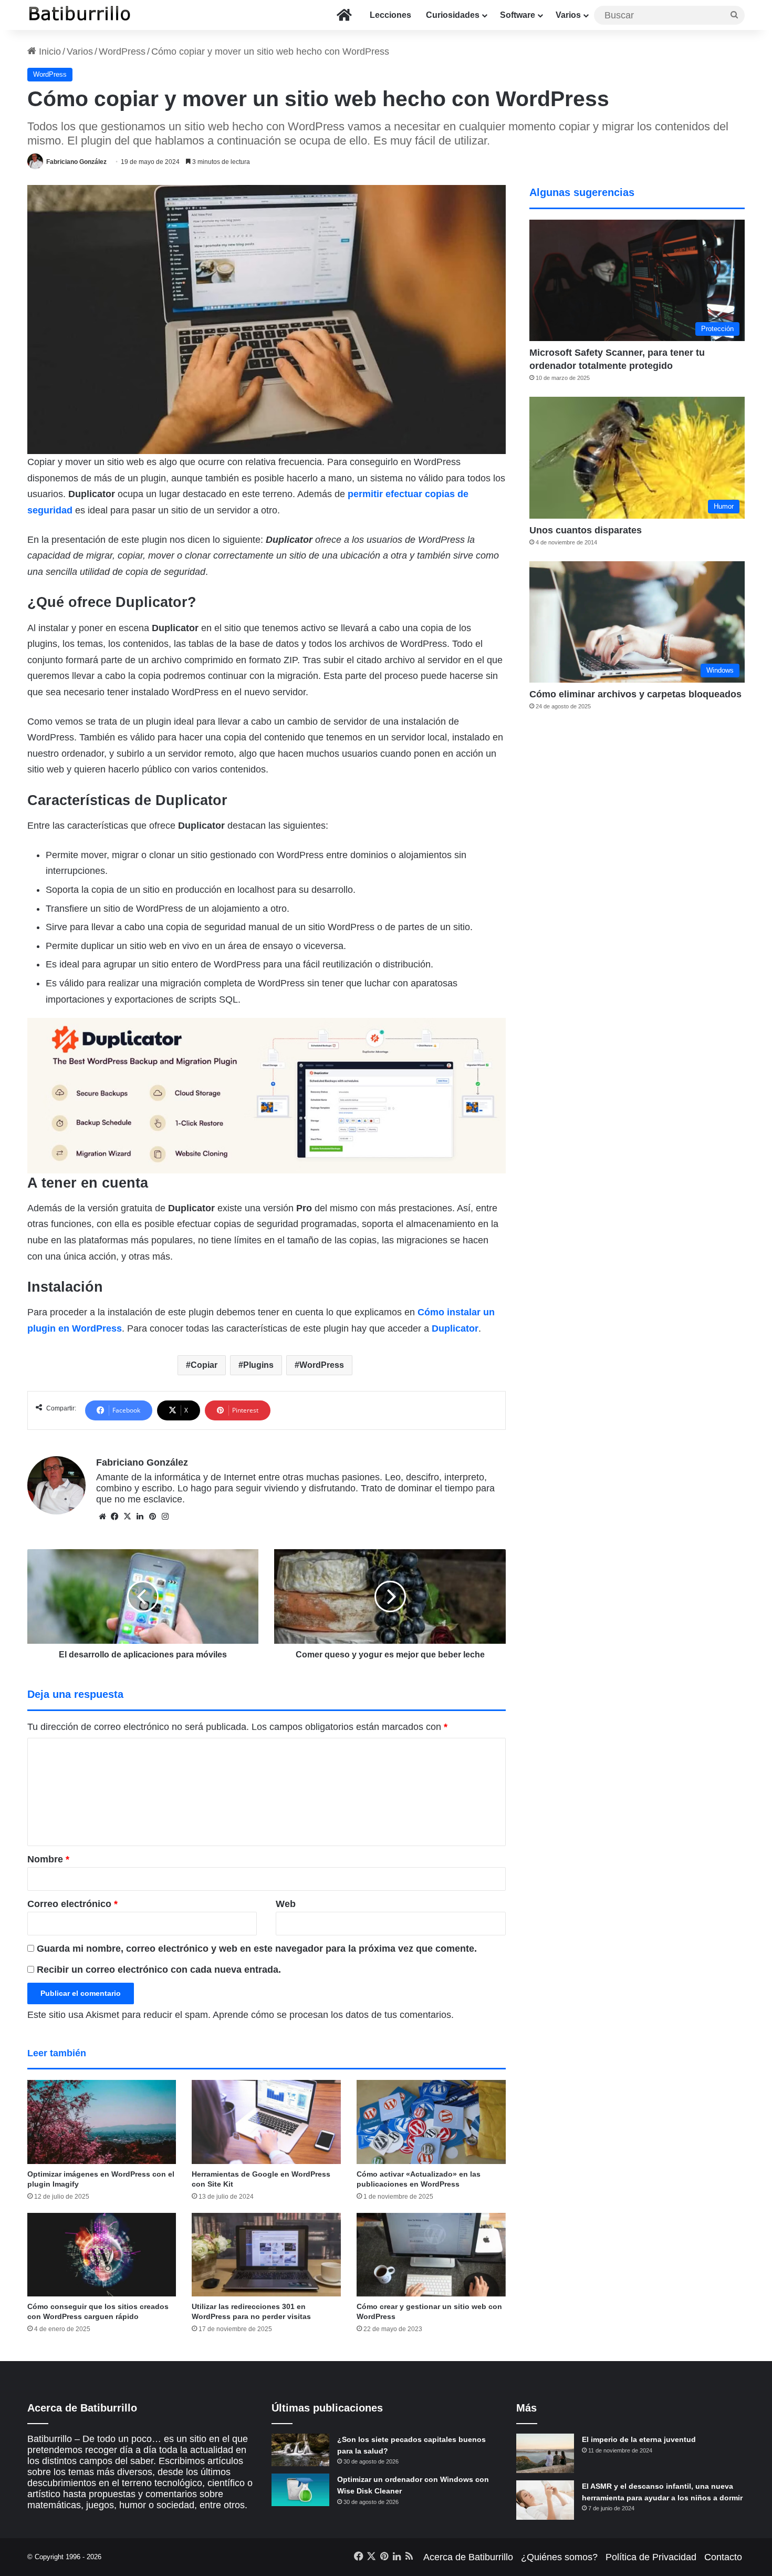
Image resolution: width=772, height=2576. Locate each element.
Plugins (258, 1365)
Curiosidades (453, 15)
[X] (128, 1517)
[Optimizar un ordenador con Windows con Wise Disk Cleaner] (300, 2490)
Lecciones (390, 15)
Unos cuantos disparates (586, 530)
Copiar (204, 1365)
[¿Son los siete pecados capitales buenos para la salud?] (300, 2450)
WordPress (122, 51)
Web (286, 1904)
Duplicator (455, 1328)
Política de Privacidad (651, 2557)
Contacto (723, 2557)
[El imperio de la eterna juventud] (545, 2453)
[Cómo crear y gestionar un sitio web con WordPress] (431, 2255)
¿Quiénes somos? (559, 2557)
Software (518, 15)
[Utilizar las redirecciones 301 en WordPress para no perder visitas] (266, 2255)
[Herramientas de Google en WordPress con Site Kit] (266, 2122)
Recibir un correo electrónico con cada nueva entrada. (159, 1970)
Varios (568, 15)
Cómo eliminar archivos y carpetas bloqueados (635, 694)
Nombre (48, 1859)
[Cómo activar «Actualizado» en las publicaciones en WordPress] (431, 2122)
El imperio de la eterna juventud (639, 2439)
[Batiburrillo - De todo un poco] (80, 15)
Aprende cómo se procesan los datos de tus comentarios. (333, 2015)
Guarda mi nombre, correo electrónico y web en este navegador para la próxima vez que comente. (257, 1949)
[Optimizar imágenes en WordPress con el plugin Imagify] (102, 2122)
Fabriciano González (76, 162)
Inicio (49, 51)
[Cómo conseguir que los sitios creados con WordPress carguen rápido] (102, 2255)
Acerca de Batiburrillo (468, 2557)
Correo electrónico (72, 1904)
